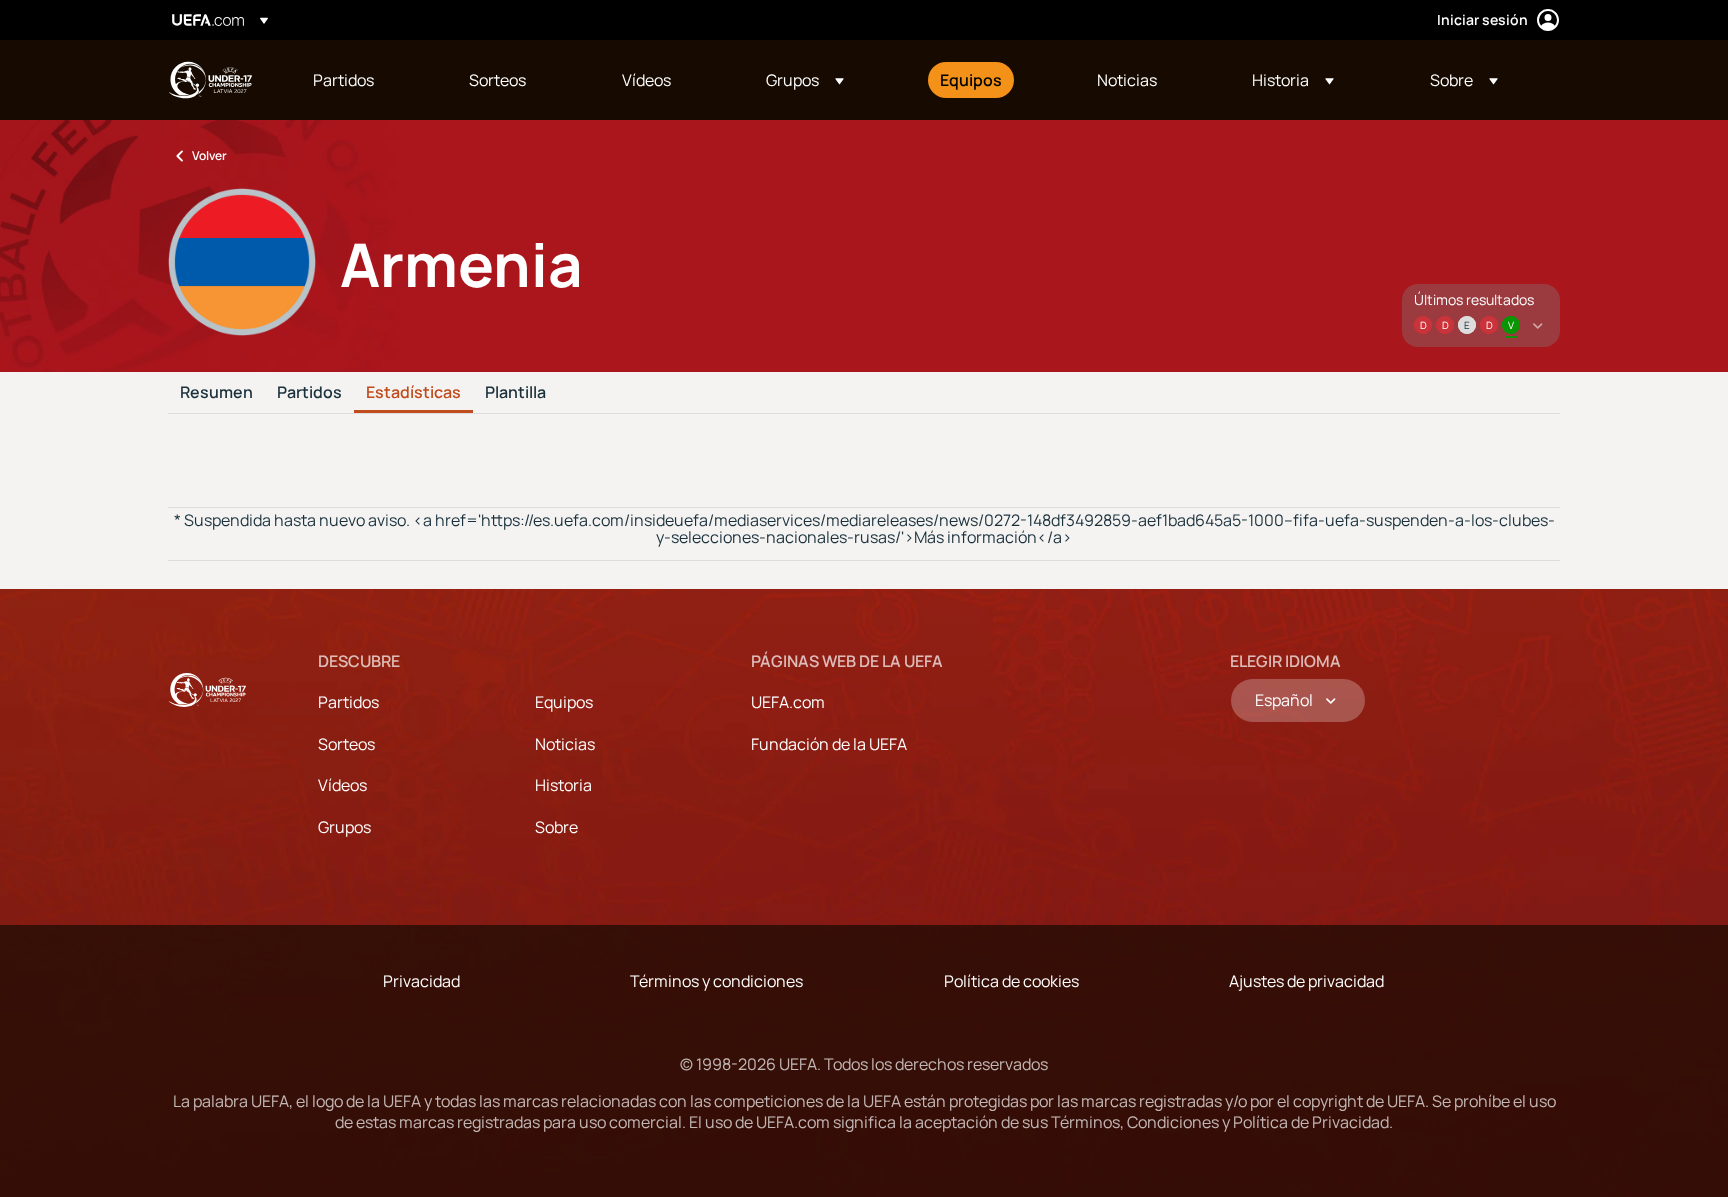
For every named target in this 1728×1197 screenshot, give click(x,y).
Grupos (344, 827)
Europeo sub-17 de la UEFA (210, 80)
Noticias (565, 744)
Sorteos (346, 744)
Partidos (309, 393)
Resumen (216, 393)
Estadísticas (413, 393)
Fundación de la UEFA (829, 744)
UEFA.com (788, 702)
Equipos (564, 702)
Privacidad (421, 981)
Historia (563, 785)
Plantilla (515, 393)
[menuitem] (366, 80)
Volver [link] (209, 155)
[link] (343, 80)
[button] (805, 80)
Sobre (556, 827)
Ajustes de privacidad (1306, 981)
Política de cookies (1011, 981)
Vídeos (342, 785)
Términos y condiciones (716, 981)
